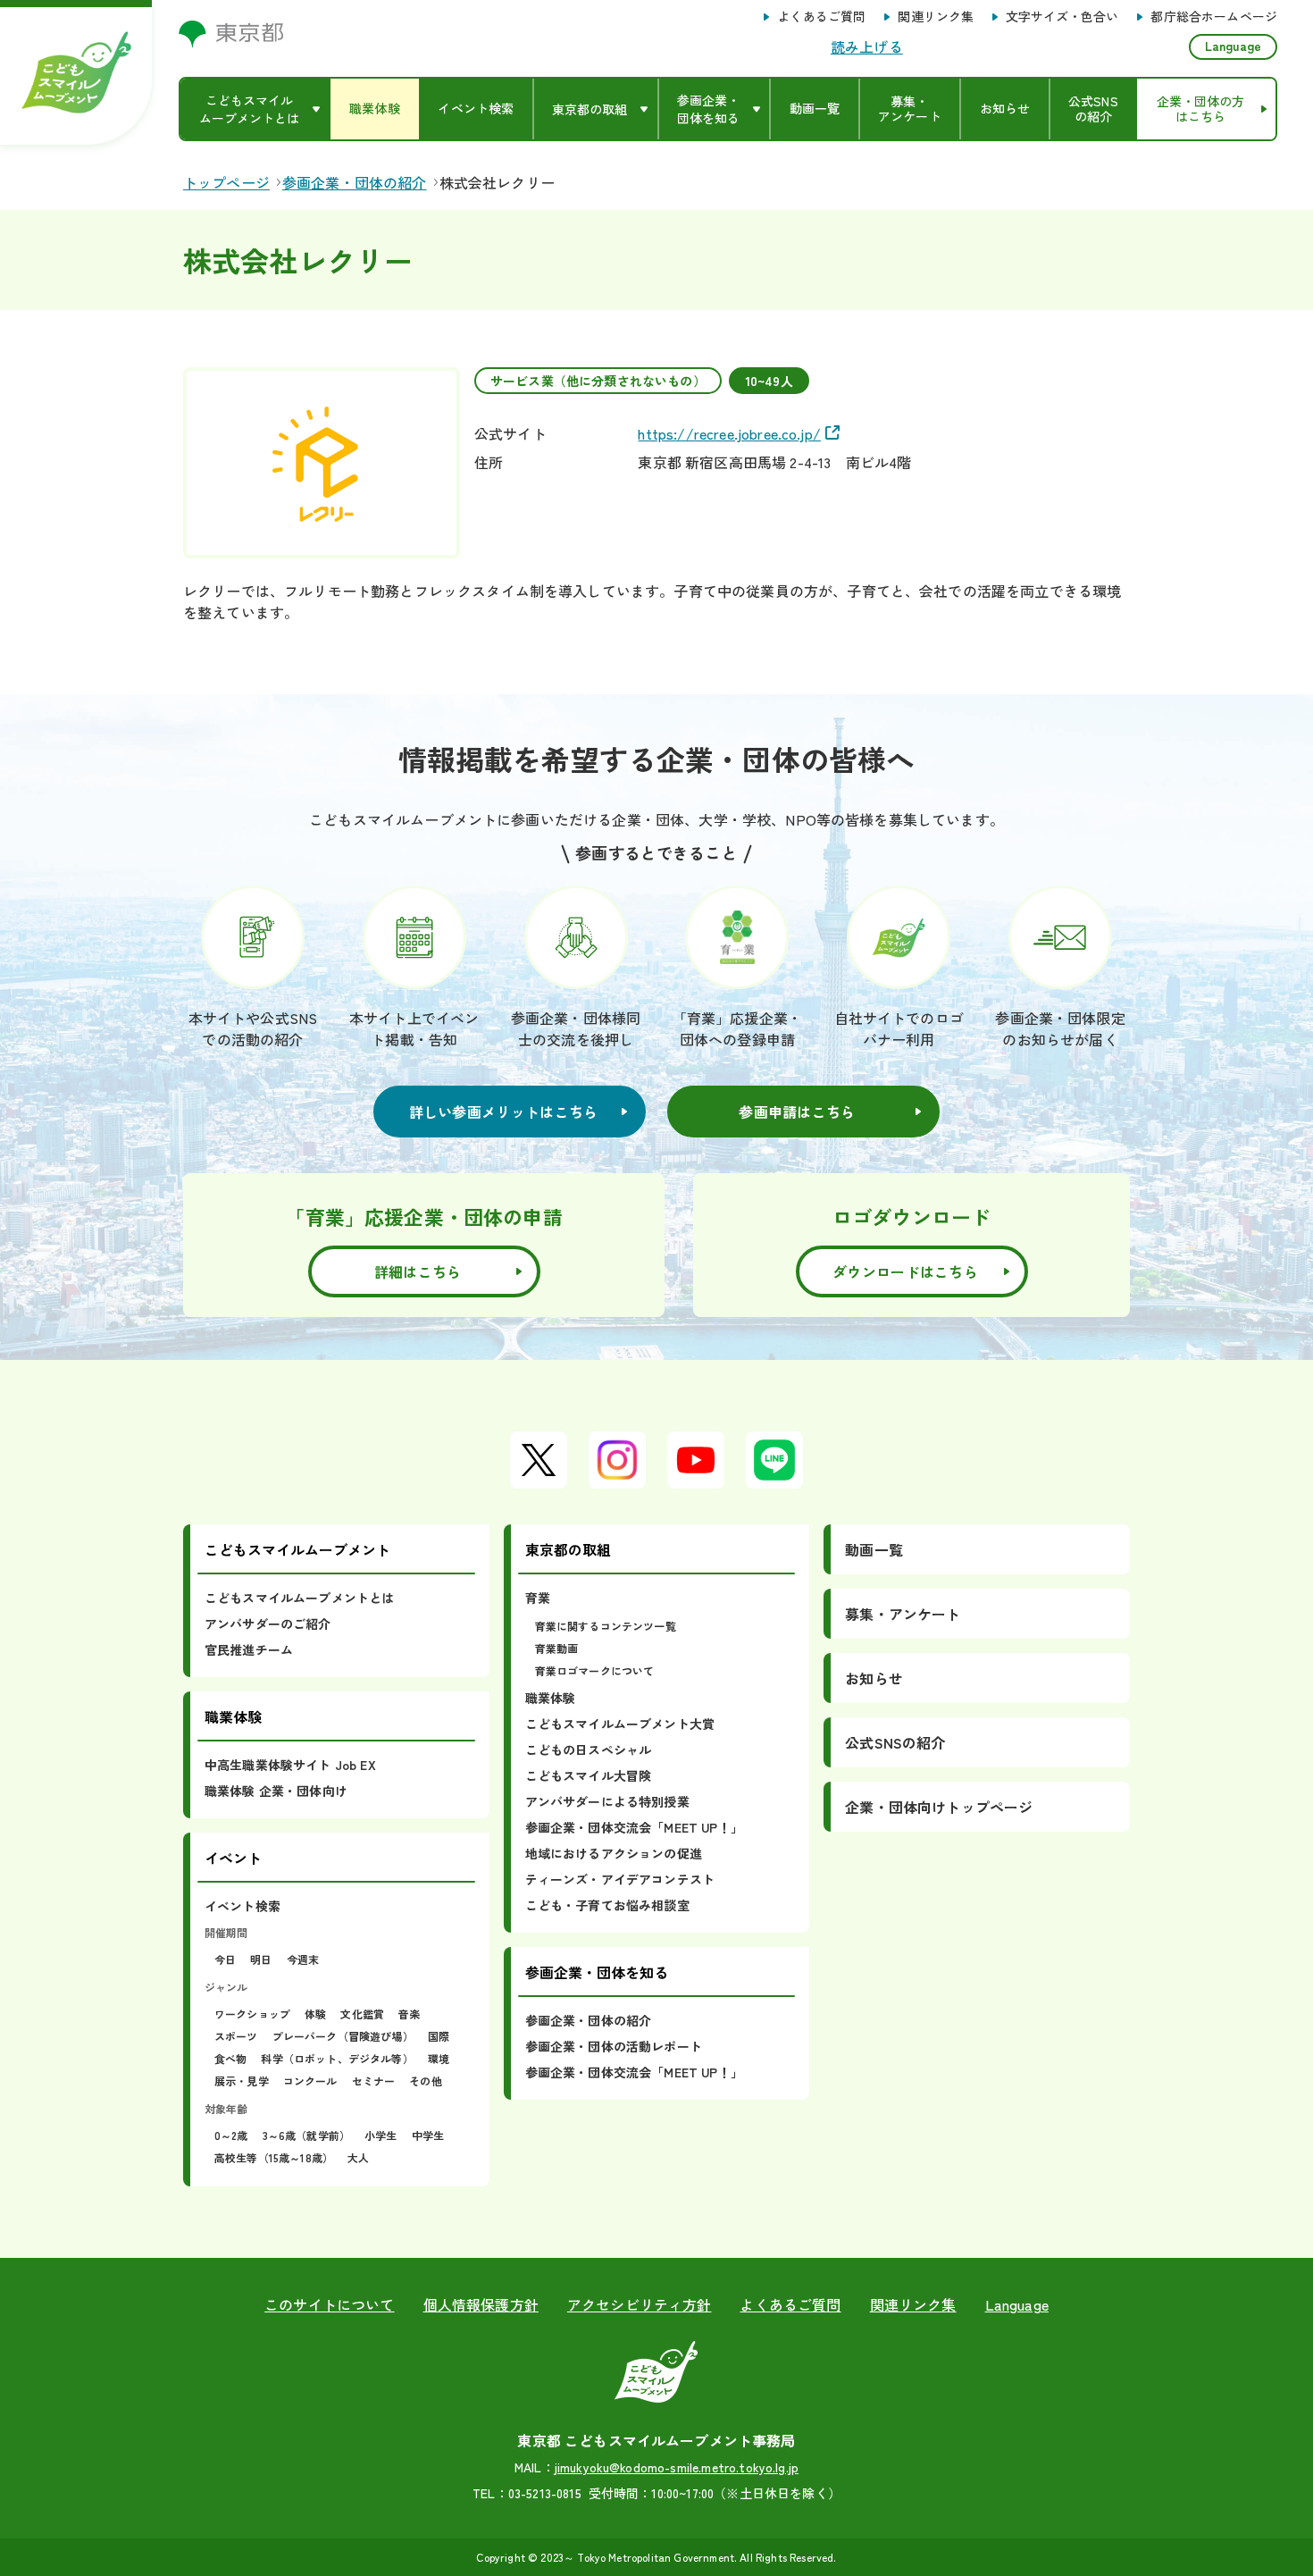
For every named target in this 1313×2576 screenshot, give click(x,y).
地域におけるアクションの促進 (614, 1853)
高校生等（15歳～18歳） (274, 2157)
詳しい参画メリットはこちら (504, 1112)
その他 (425, 2081)
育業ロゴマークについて (595, 1670)
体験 (315, 2014)
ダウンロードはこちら (905, 1271)
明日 (261, 1959)
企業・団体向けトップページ (939, 1807)
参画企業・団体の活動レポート (614, 2046)
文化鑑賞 (362, 2014)
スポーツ (236, 2036)
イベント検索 (243, 1906)
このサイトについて (329, 2304)
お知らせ (874, 1678)
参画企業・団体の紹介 (589, 2020)
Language (1233, 46)
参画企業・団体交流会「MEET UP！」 (634, 1827)
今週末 (303, 1959)
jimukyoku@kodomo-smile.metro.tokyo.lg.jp (677, 2467)
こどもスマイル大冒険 (589, 1775)
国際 (439, 2036)
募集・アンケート (903, 1614)
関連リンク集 (936, 17)
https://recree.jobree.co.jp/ (729, 433)
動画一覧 (874, 1549)
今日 (225, 1959)
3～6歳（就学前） (306, 2135)
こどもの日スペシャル (589, 1749)
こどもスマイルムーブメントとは (299, 1598)
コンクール (310, 2081)
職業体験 (551, 1698)
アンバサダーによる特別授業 (607, 1801)
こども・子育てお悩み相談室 (607, 1905)
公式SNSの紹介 (895, 1742)
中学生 (428, 2135)
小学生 (381, 2135)
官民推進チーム (249, 1649)
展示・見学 (242, 2081)
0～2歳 (231, 2135)
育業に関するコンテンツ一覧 (606, 1626)
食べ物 (230, 2058)
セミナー (374, 2081)
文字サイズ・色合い (1062, 17)
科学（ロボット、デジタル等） (337, 2058)
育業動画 (557, 1648)
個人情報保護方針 (481, 2304)
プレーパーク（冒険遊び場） (343, 2036)
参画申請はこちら (797, 1112)
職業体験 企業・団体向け (276, 1791)
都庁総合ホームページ (1214, 17)
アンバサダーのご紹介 (268, 1624)
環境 (439, 2058)
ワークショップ (252, 2014)
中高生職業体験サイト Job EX (290, 1765)
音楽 (409, 2014)
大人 (358, 2157)
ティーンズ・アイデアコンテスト (620, 1879)
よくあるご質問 (821, 17)
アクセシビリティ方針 (640, 2304)
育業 (538, 1598)
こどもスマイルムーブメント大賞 (620, 1724)
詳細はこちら (418, 1271)
